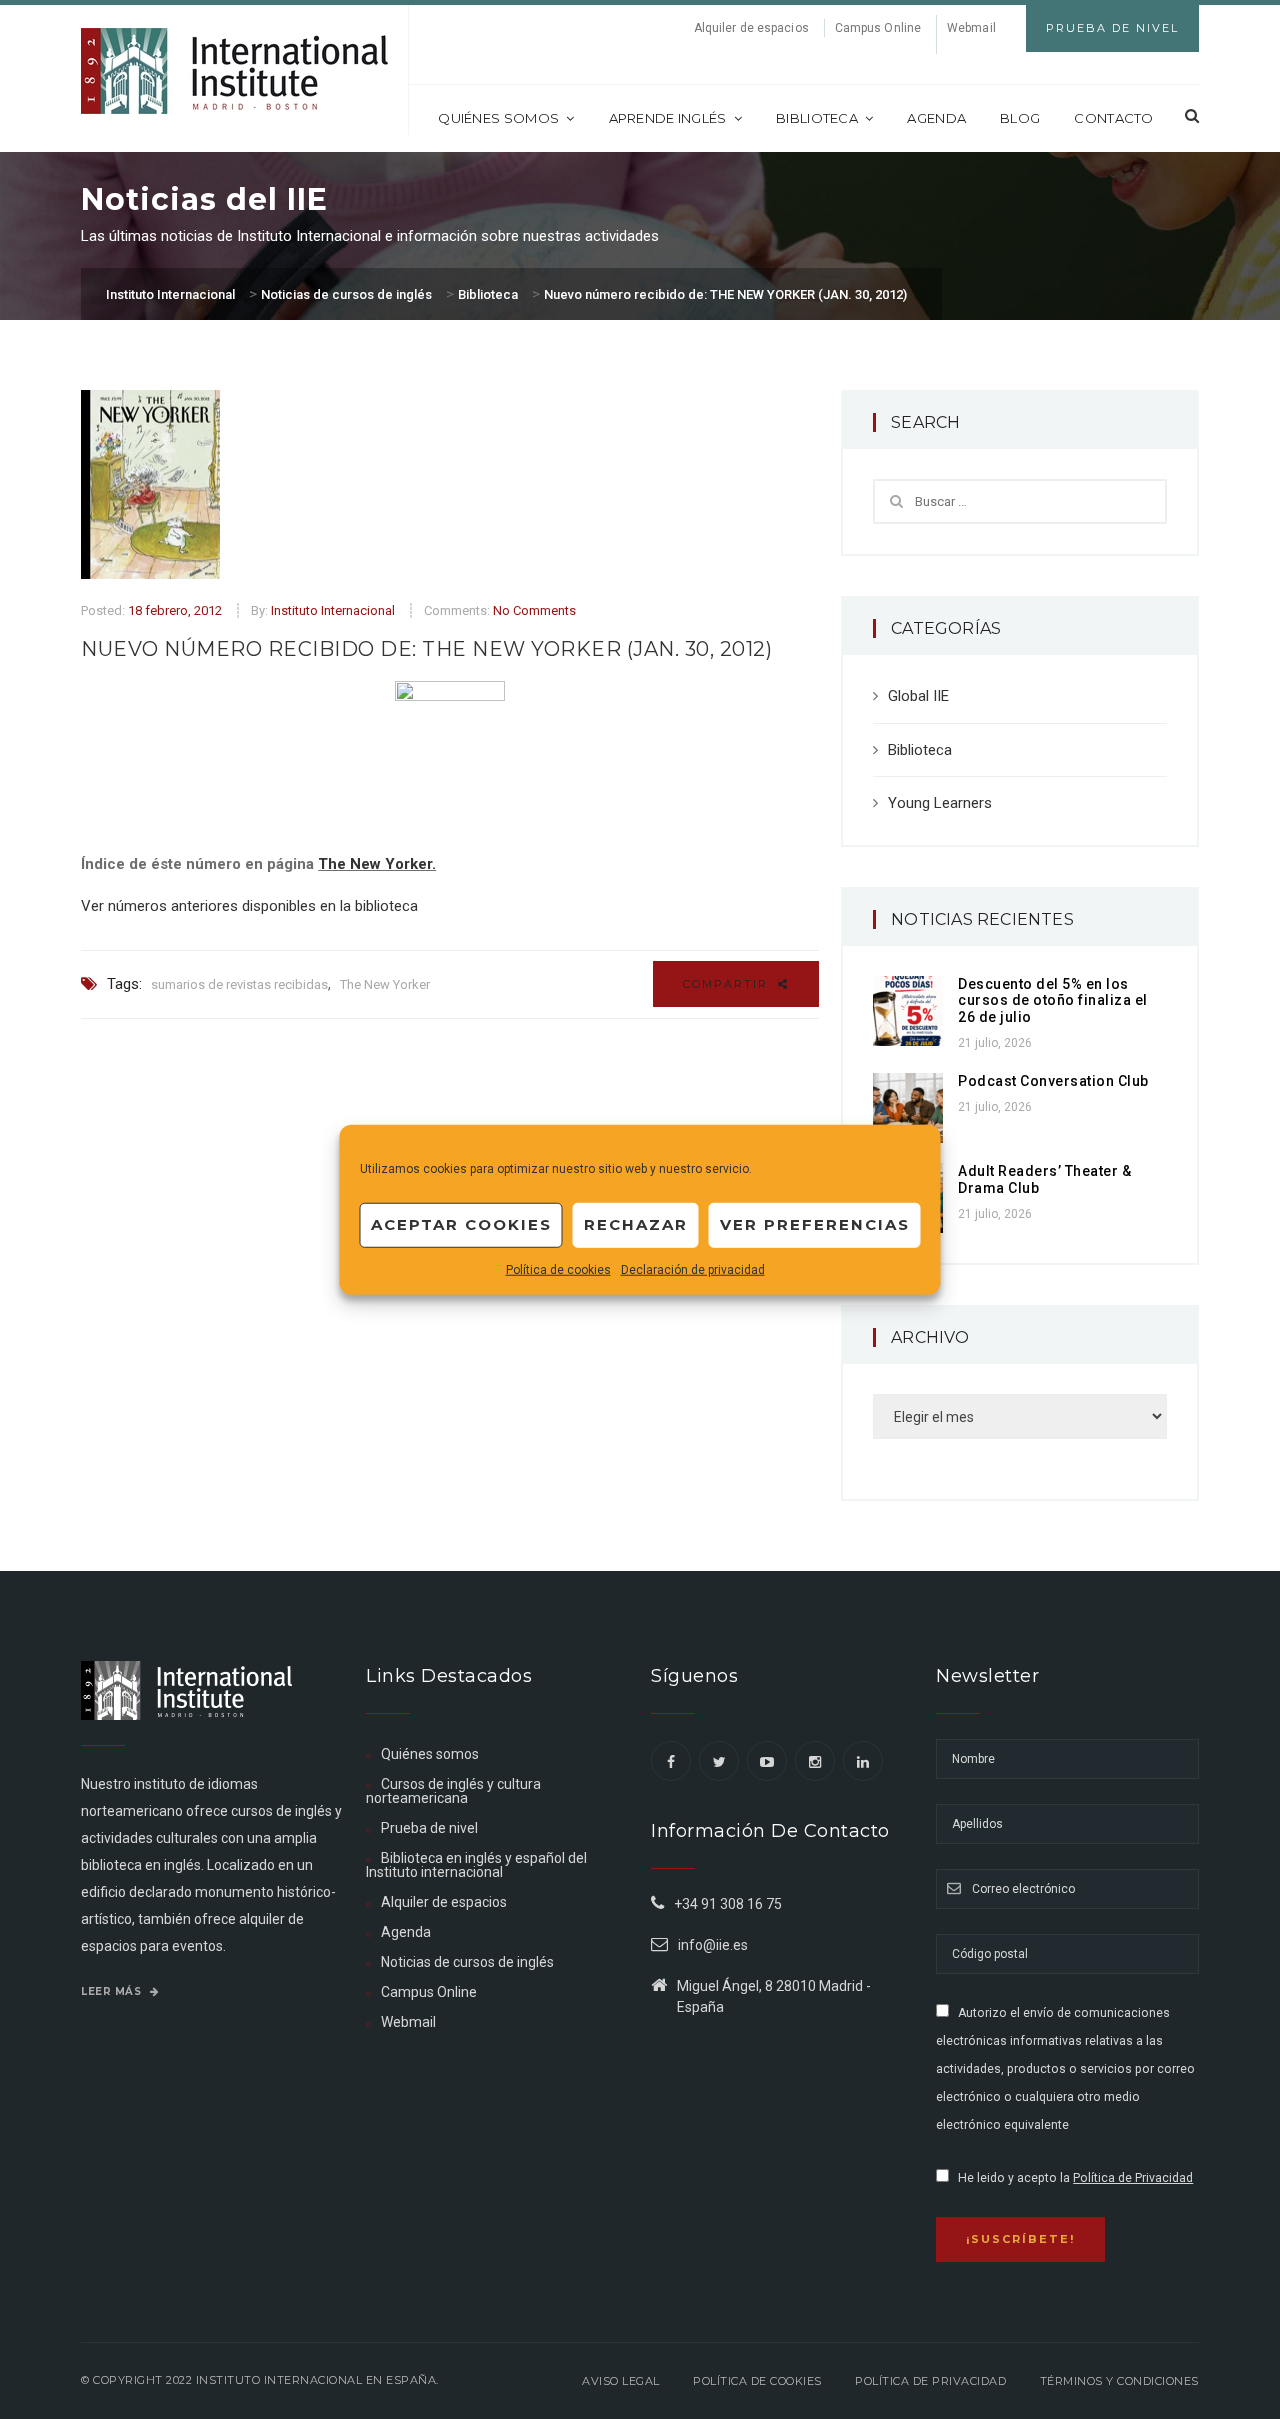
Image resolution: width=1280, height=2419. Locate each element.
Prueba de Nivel (1112, 28)
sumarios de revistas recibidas (239, 984)
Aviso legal (621, 2381)
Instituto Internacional (333, 610)
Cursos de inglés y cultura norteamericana (453, 1791)
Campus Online (878, 28)
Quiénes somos (498, 118)
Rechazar (636, 1224)
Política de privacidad (930, 2381)
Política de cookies (558, 1269)
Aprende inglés (668, 118)
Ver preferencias (815, 1224)
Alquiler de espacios (751, 28)
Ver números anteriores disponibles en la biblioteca (249, 906)
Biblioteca (817, 118)
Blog (1020, 118)
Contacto (1113, 118)
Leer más (113, 1991)
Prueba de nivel (429, 1828)
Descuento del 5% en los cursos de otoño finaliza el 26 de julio (1053, 1001)
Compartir (728, 984)
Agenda (936, 118)
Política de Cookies (757, 2381)
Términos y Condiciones (1119, 2381)
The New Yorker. (377, 864)
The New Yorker (385, 984)
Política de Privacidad (1133, 2178)
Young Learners (940, 803)
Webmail (971, 28)
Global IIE (918, 696)
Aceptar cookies (461, 1224)
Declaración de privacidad (693, 1269)
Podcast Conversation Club (1053, 1081)
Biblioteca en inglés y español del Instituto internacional (476, 1865)
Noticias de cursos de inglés (467, 1962)
